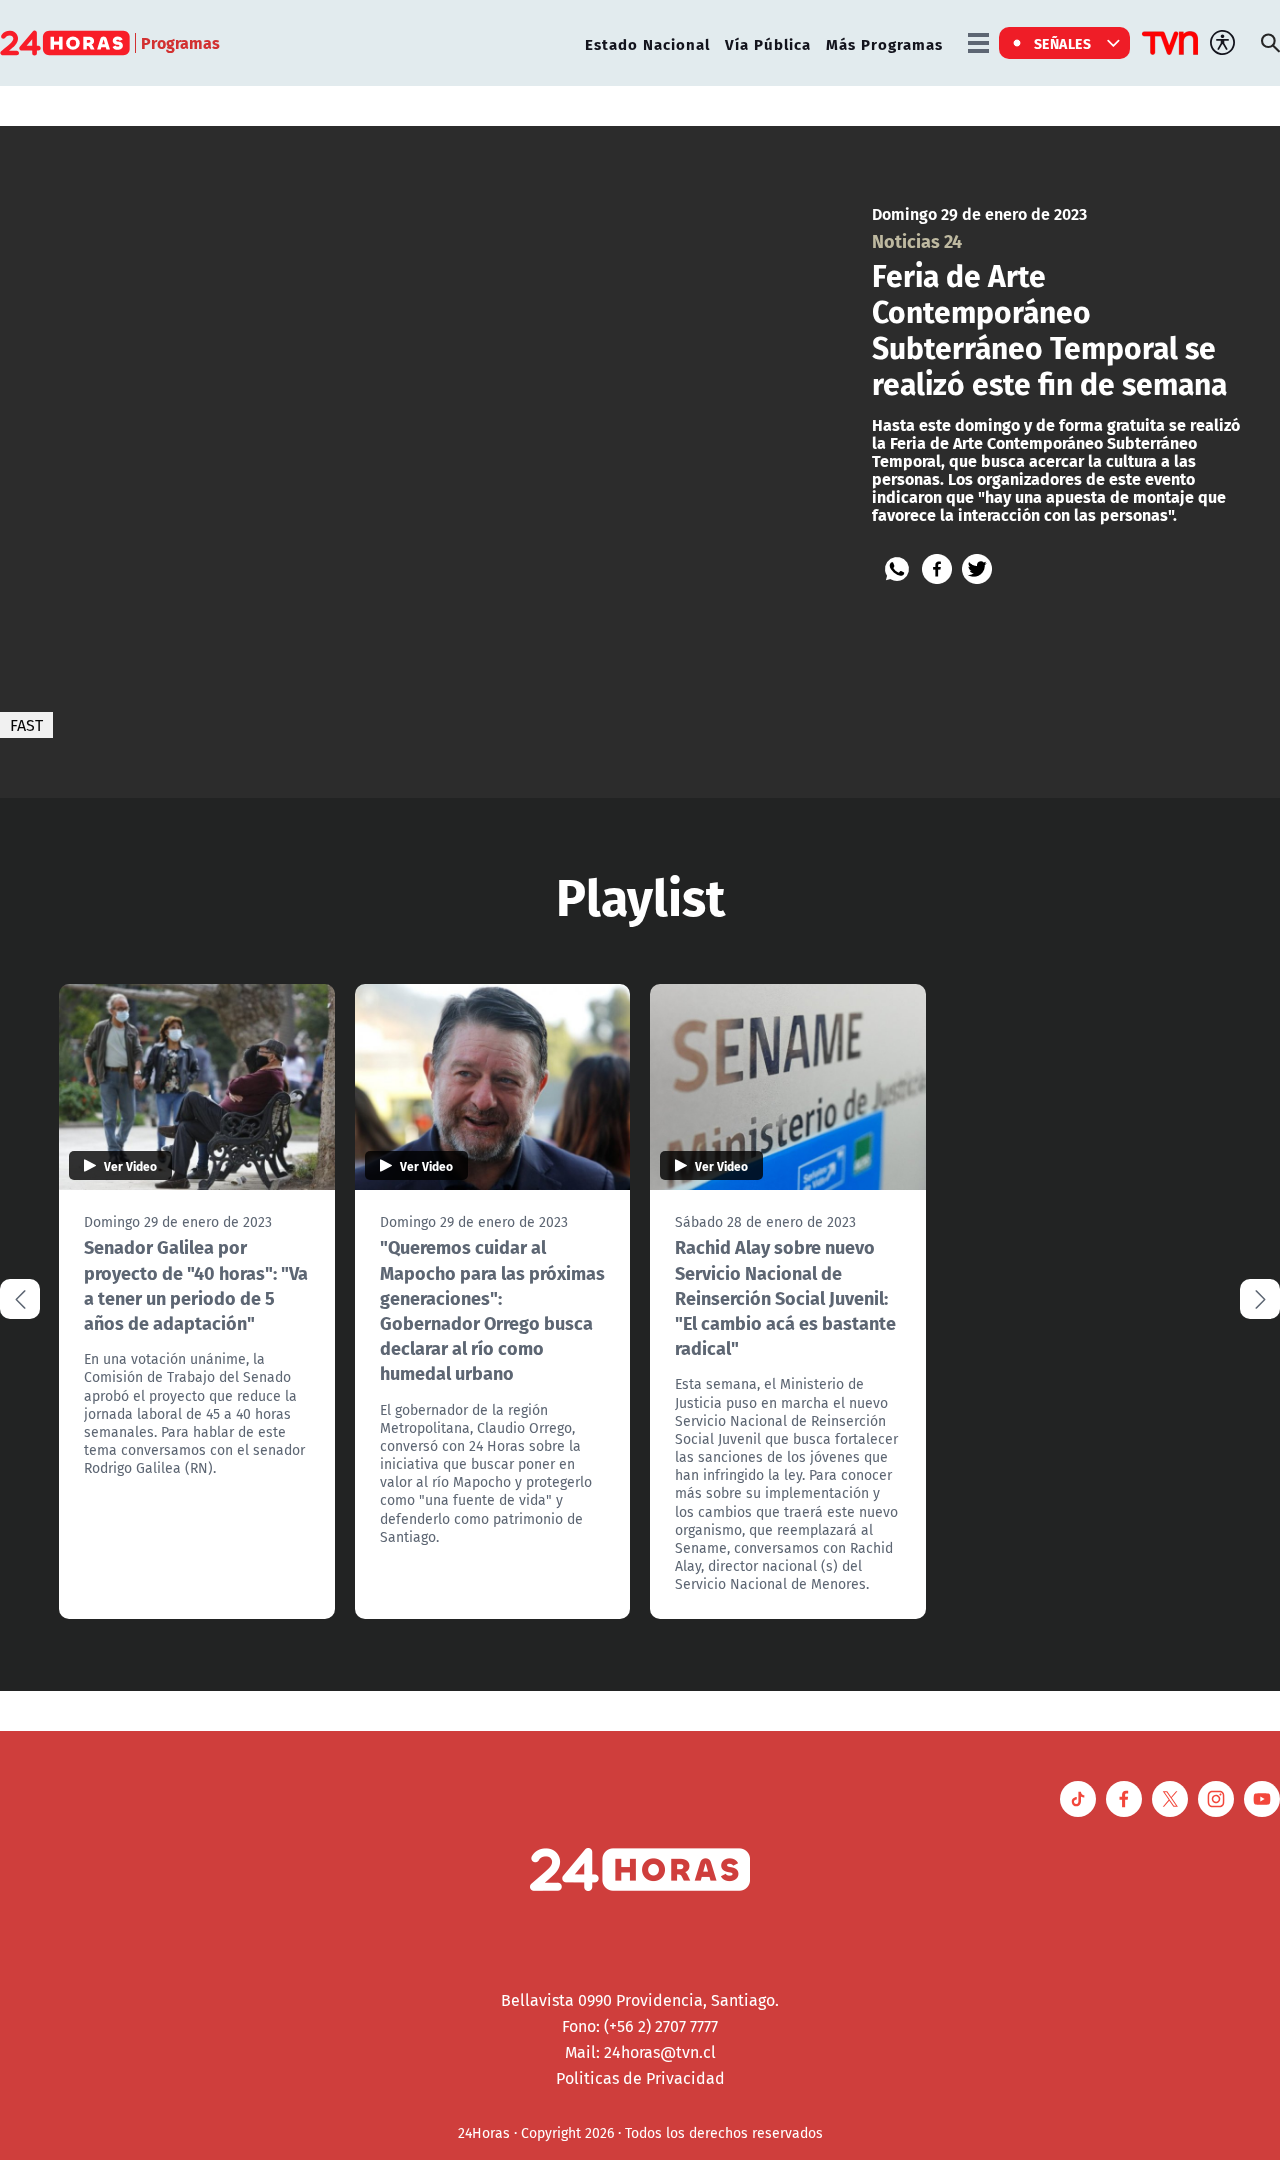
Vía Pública (768, 43)
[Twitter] (977, 569)
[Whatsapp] (897, 569)
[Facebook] (937, 569)
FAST (26, 725)
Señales (1063, 43)
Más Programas (884, 43)
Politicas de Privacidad (640, 2078)
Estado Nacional (647, 43)
